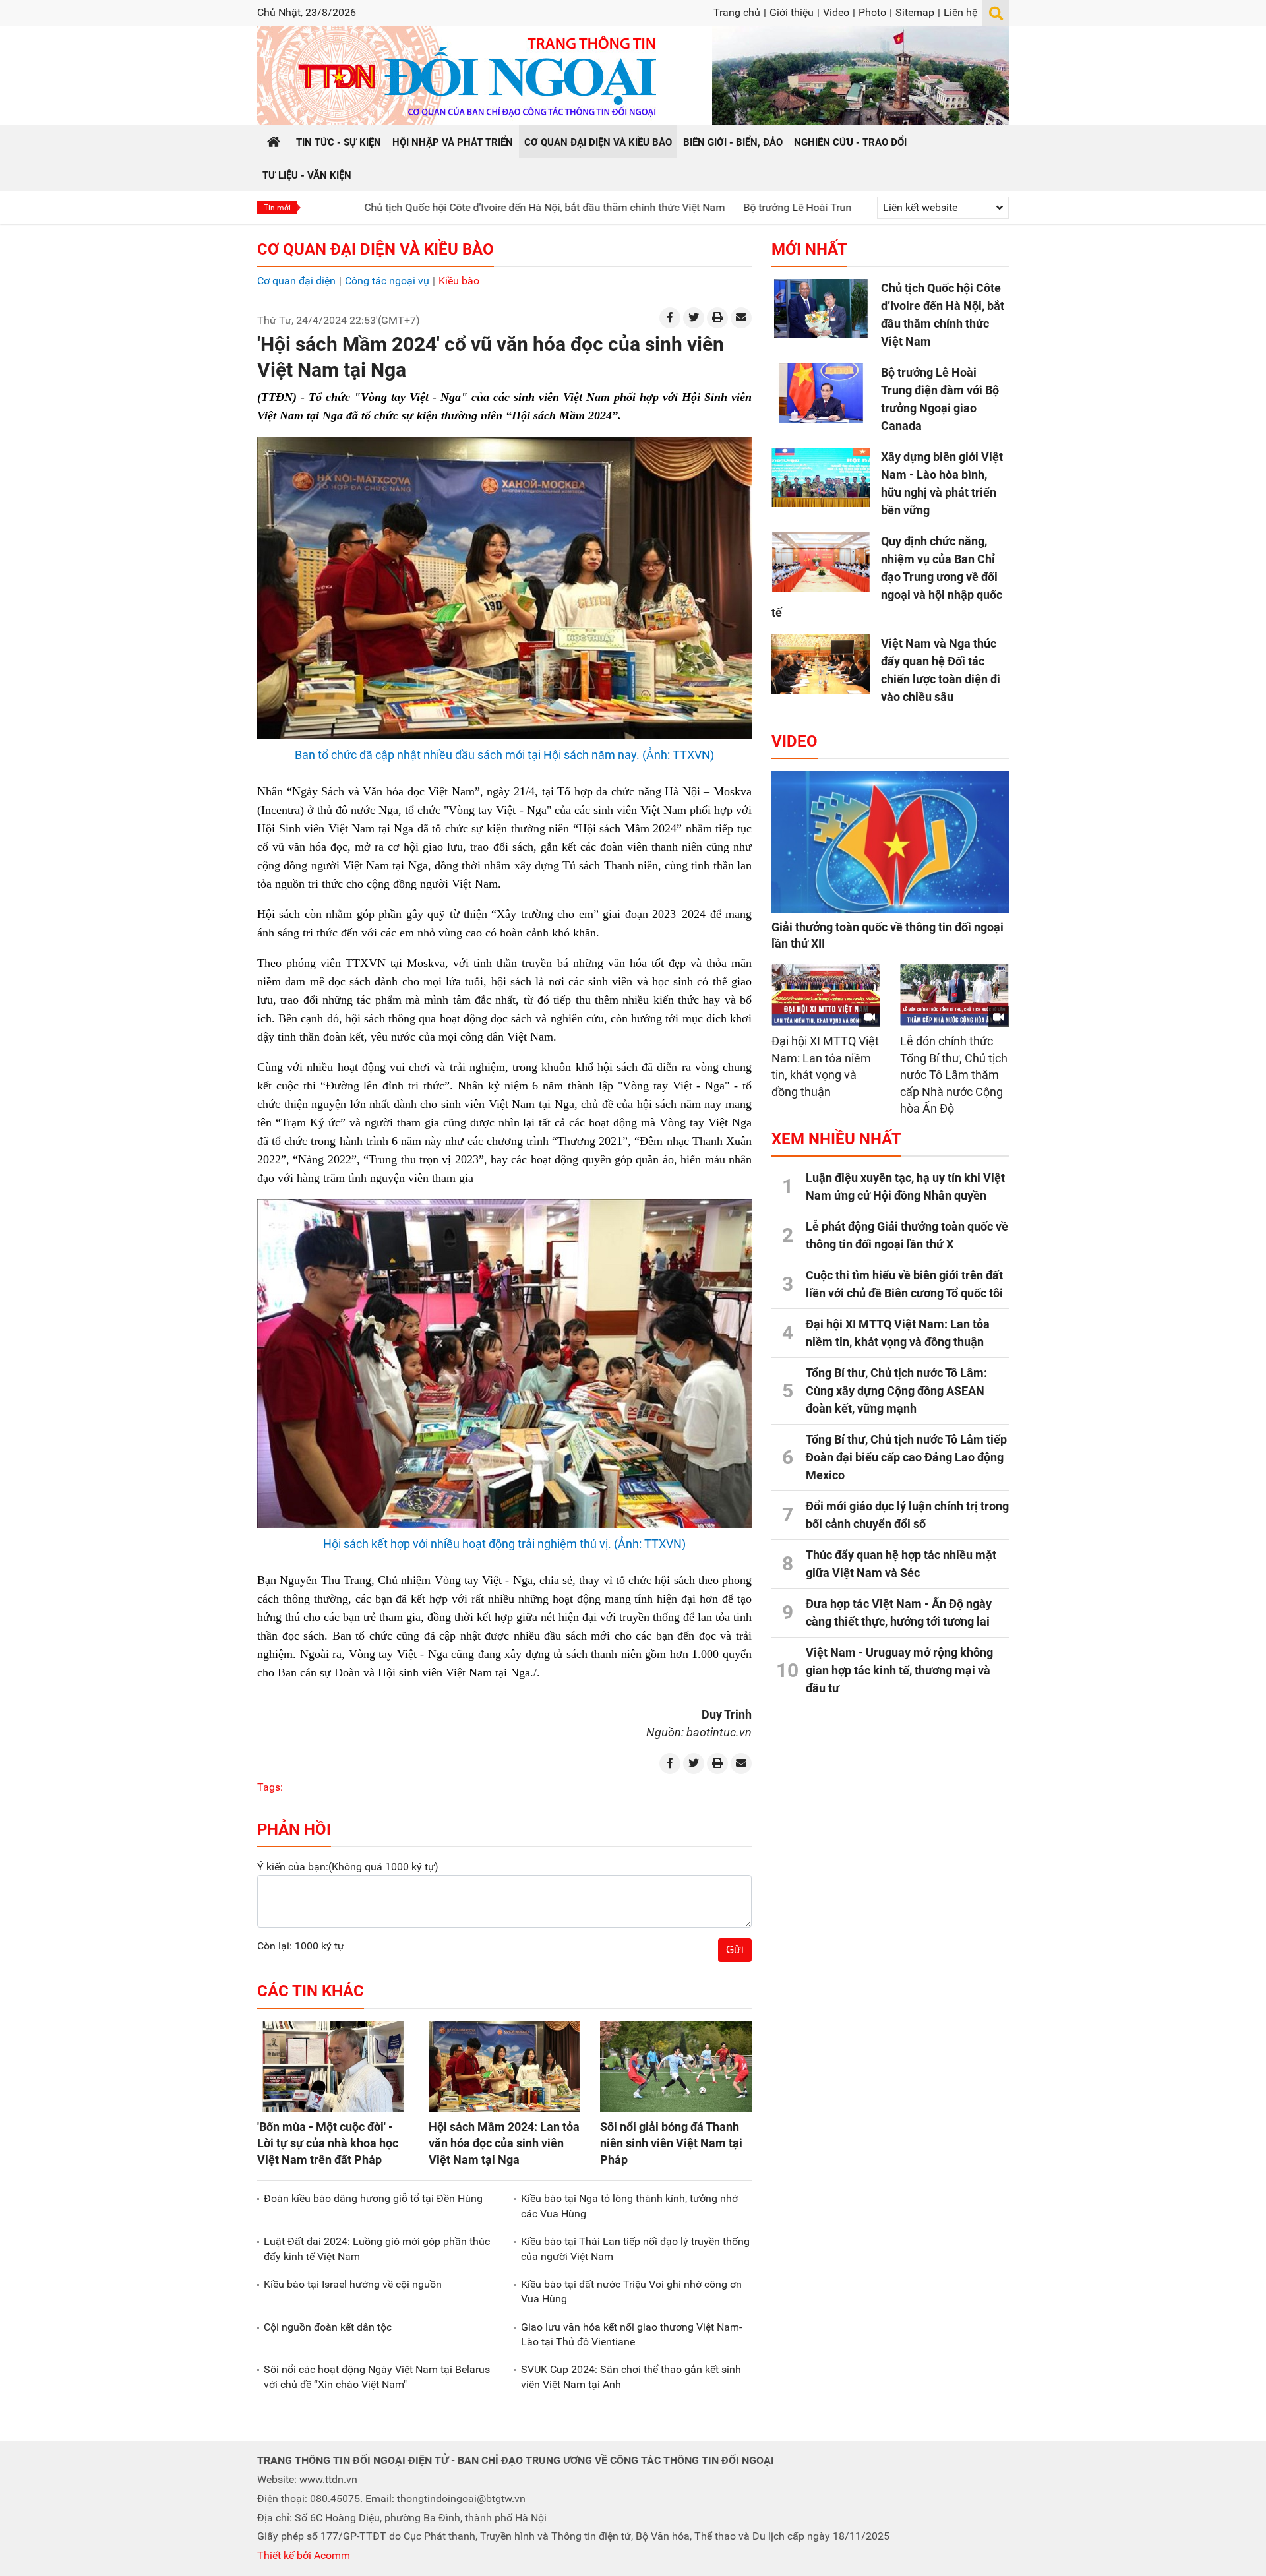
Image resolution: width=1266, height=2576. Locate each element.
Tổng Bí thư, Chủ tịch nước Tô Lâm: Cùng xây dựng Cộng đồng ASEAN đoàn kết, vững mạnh (896, 1391)
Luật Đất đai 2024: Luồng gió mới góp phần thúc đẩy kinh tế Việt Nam (377, 2249)
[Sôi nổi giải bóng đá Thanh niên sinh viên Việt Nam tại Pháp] (676, 2066)
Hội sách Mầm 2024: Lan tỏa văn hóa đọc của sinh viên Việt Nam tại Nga (504, 2143)
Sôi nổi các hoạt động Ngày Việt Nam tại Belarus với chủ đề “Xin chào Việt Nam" (377, 2377)
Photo (872, 12)
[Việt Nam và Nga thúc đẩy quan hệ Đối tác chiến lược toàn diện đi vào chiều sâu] (821, 664)
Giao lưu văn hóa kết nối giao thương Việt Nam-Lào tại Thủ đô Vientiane (631, 2334)
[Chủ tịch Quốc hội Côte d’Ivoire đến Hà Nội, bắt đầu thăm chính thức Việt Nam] (821, 309)
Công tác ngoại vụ (387, 281)
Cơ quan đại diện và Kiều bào (376, 249)
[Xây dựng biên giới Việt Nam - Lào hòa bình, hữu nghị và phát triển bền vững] (821, 477)
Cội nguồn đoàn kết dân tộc (328, 2327)
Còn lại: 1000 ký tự (301, 1946)
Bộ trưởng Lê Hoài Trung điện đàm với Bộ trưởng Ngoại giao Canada (803, 207)
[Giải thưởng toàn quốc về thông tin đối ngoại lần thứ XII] (890, 842)
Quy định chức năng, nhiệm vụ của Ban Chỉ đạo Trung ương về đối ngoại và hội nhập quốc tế (887, 577)
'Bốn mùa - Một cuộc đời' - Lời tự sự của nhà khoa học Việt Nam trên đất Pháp (328, 2143)
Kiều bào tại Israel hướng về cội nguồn (353, 2284)
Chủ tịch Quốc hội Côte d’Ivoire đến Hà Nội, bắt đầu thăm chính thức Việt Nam (445, 207)
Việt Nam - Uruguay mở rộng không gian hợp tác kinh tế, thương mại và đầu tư (899, 1670)
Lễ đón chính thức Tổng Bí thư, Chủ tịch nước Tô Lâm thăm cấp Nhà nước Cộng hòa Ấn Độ (954, 1075)
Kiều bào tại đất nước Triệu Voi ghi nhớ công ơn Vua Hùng (631, 2291)
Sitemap (915, 12)
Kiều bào (459, 281)
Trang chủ (737, 12)
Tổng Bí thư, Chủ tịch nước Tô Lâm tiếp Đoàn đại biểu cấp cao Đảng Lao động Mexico (906, 1457)
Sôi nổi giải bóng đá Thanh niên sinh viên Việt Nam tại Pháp (671, 2143)
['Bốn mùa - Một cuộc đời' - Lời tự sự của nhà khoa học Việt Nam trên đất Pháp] (333, 2066)
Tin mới (277, 208)
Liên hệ (960, 12)
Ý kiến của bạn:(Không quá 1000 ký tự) (348, 1867)
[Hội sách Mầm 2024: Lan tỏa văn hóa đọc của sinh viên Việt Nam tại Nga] (504, 2066)
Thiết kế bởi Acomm (304, 2555)
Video (836, 12)
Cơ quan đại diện (296, 281)
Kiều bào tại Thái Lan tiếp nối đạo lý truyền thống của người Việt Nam (635, 2249)
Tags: (270, 1787)
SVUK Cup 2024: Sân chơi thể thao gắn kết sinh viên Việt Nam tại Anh (631, 2377)
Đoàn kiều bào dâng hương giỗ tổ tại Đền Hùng (373, 2198)
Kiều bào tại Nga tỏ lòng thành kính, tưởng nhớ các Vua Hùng (629, 2206)
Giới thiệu (792, 12)
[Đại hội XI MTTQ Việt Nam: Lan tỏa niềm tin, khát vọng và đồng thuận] (826, 995)
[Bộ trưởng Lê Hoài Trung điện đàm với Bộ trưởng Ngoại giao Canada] (821, 393)
